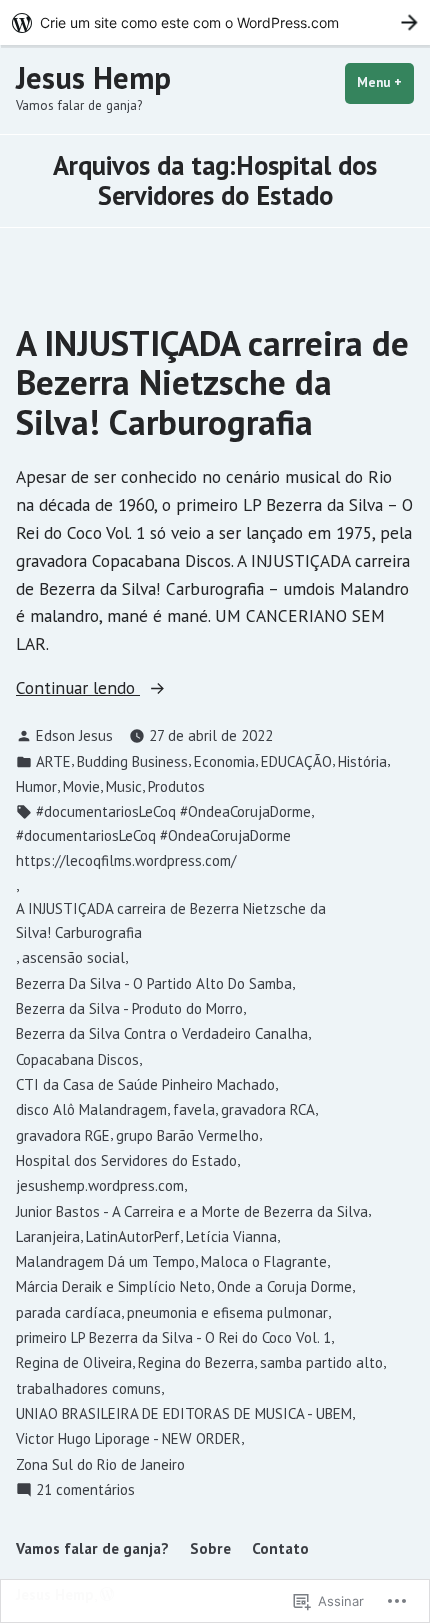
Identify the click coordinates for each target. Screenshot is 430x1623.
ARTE (53, 761)
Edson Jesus (74, 735)
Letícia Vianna (231, 1236)
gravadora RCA (268, 1109)
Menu (385, 82)
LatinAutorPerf (133, 1236)
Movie (81, 786)
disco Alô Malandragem (91, 1109)
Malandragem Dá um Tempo (105, 1261)
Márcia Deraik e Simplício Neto (113, 1286)
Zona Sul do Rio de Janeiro (100, 1464)
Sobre (210, 1548)
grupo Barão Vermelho (187, 1135)
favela (194, 1109)
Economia (224, 761)
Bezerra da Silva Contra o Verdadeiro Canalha (162, 1033)
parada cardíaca (68, 1312)
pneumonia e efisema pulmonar (227, 1312)
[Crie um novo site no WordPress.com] (215, 22)
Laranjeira (48, 1236)
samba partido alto (321, 1362)
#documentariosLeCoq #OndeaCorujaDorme (173, 811)
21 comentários (85, 1490)
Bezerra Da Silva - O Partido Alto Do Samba (154, 983)
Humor (36, 786)
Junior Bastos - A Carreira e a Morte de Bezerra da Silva (192, 1211)
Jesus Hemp (93, 77)
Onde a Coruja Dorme (284, 1286)
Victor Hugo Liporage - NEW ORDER (128, 1438)
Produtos (176, 786)
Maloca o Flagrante (264, 1261)
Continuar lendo (78, 688)
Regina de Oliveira (74, 1362)
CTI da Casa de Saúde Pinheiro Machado (145, 1084)
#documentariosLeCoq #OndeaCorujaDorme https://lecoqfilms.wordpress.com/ (153, 847)
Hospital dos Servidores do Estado (126, 1160)
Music (124, 786)
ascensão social (73, 957)
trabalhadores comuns (88, 1388)
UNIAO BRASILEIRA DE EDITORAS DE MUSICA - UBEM (184, 1413)
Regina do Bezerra (196, 1362)
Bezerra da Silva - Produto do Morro (129, 1008)
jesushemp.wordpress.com (100, 1185)
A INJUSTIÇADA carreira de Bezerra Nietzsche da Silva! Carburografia (212, 382)
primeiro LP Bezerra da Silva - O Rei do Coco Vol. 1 (173, 1337)
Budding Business (132, 761)
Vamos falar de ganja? (92, 1548)
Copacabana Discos (77, 1059)
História (362, 761)
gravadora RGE (63, 1135)
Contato (280, 1548)
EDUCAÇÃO (296, 761)
